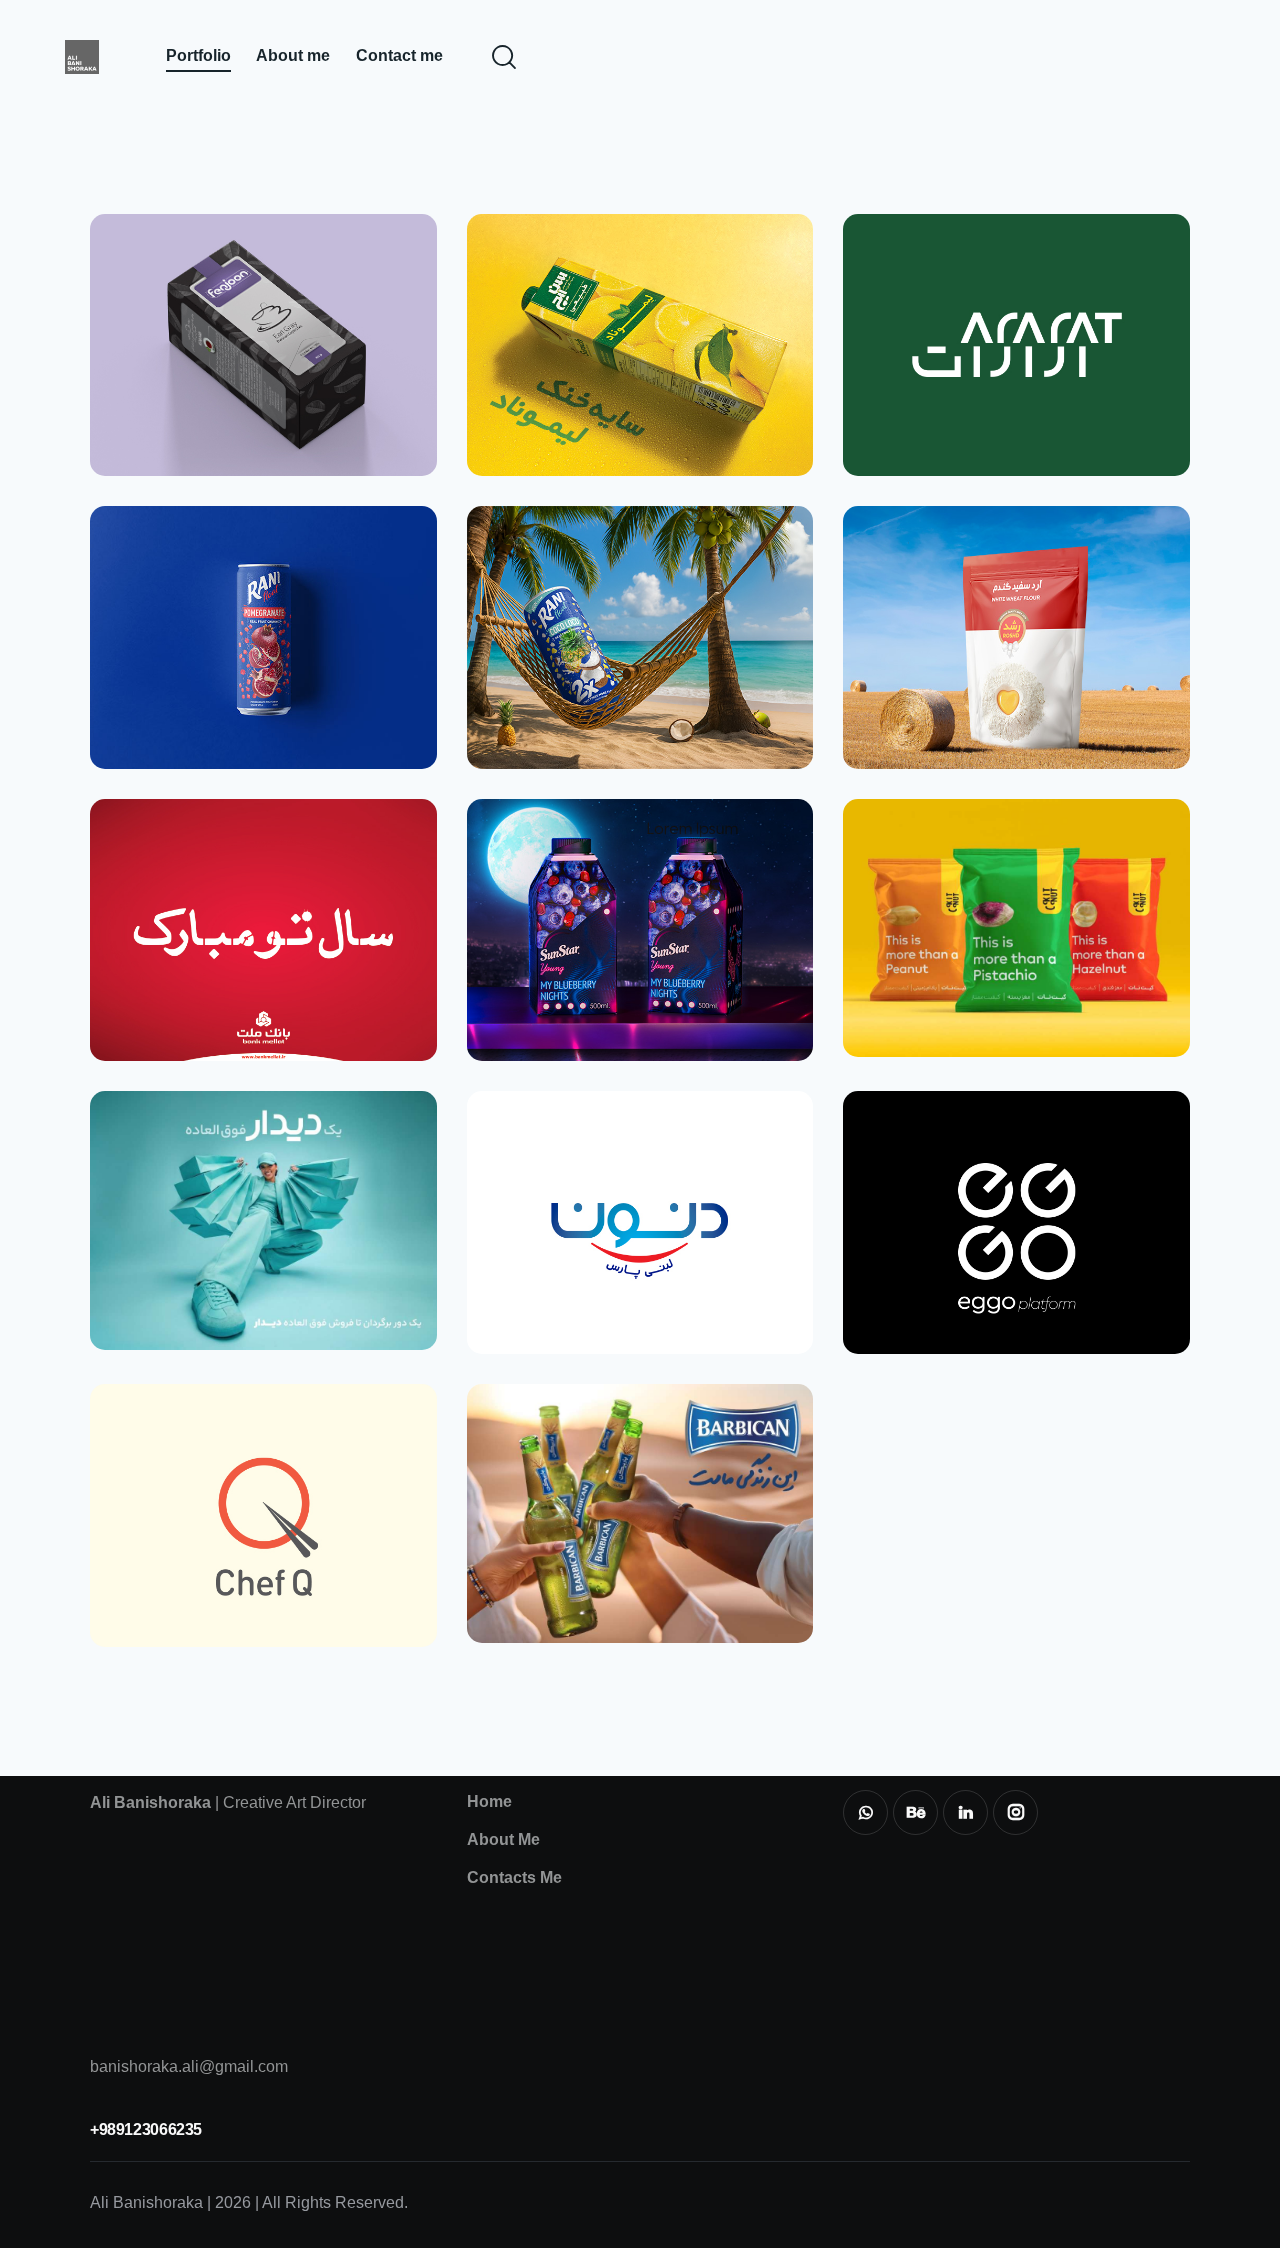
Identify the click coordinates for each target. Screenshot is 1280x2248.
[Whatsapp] (865, 1812)
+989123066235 (146, 2129)
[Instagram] (1015, 1812)
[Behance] (915, 1812)
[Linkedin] (965, 1812)
